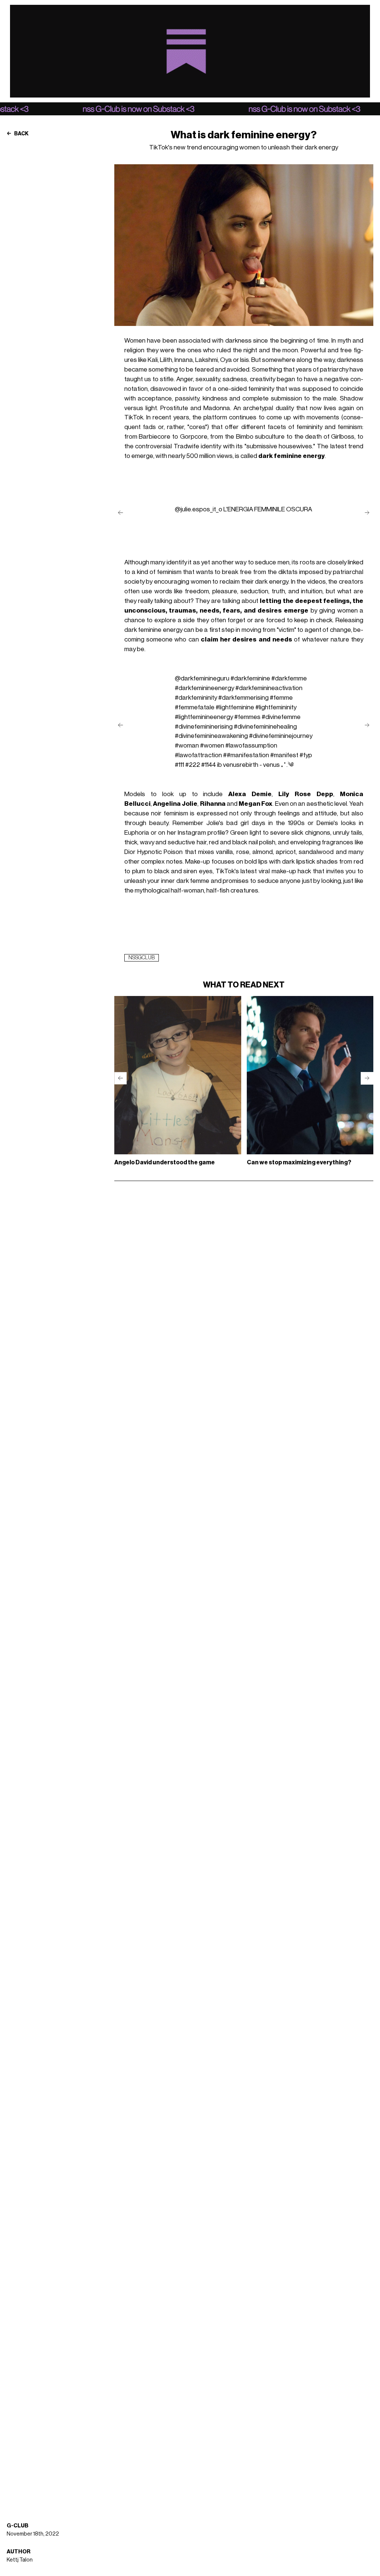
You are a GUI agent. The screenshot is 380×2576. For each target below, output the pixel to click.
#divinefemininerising (204, 727)
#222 (193, 765)
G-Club (18, 2526)
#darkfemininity (196, 698)
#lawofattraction (198, 755)
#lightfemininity (276, 707)
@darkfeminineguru (202, 678)
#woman (187, 746)
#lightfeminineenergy (204, 717)
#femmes (247, 717)
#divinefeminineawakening (211, 736)
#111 (179, 765)
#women (212, 746)
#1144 (209, 765)
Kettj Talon (20, 2560)
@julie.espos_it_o (199, 509)
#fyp (306, 755)
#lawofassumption (251, 746)
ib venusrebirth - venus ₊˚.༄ (255, 765)
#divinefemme (281, 717)
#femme (281, 698)
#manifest (284, 755)
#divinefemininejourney (281, 736)
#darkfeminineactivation (269, 688)
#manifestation (248, 755)
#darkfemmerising (243, 698)
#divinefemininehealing (265, 727)
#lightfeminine (235, 707)
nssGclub (142, 958)
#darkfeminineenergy (204, 688)
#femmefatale (195, 707)
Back (21, 134)
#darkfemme (289, 678)
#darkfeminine (250, 678)
